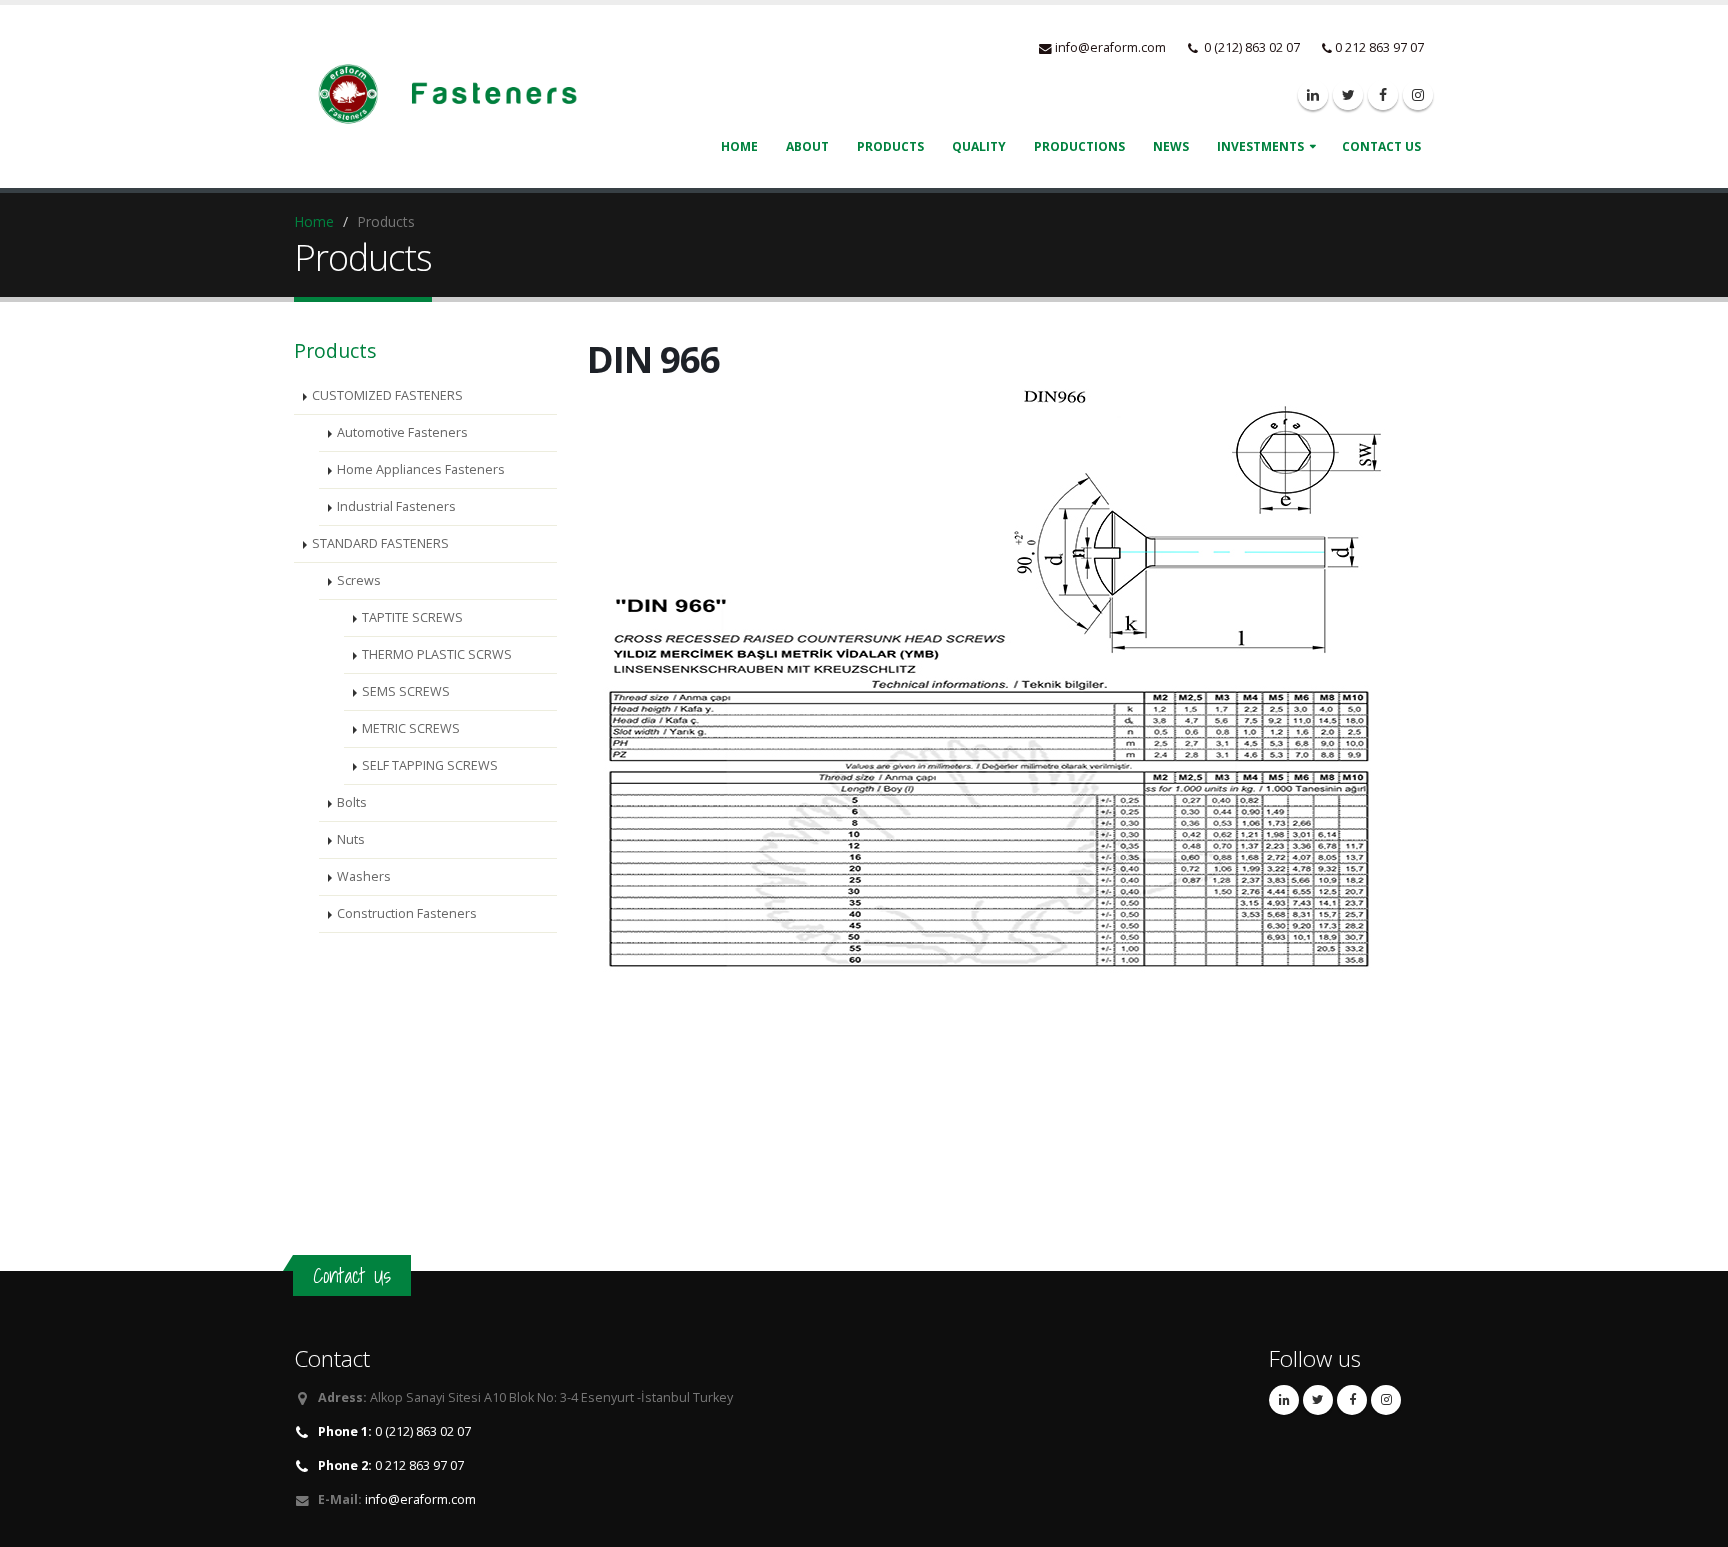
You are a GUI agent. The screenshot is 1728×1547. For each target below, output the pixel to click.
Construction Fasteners (407, 913)
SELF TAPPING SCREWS (430, 765)
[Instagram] (1418, 95)
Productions (1079, 146)
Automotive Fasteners (402, 432)
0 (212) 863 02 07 (394, 1431)
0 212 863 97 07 (391, 1465)
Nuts (351, 839)
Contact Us (1381, 146)
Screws (359, 580)
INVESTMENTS (1260, 146)
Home (314, 221)
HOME (739, 146)
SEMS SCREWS (406, 691)
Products (890, 146)
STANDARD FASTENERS (380, 543)
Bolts (352, 802)
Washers (364, 876)
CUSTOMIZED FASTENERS (387, 395)
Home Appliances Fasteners (421, 469)
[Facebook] (1383, 95)
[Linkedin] (1313, 95)
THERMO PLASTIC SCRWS (437, 654)
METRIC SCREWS (411, 728)
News (1171, 146)
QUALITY (979, 146)
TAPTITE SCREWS (412, 617)
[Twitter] (1348, 95)
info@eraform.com (1110, 47)
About (807, 146)
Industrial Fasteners (396, 506)
